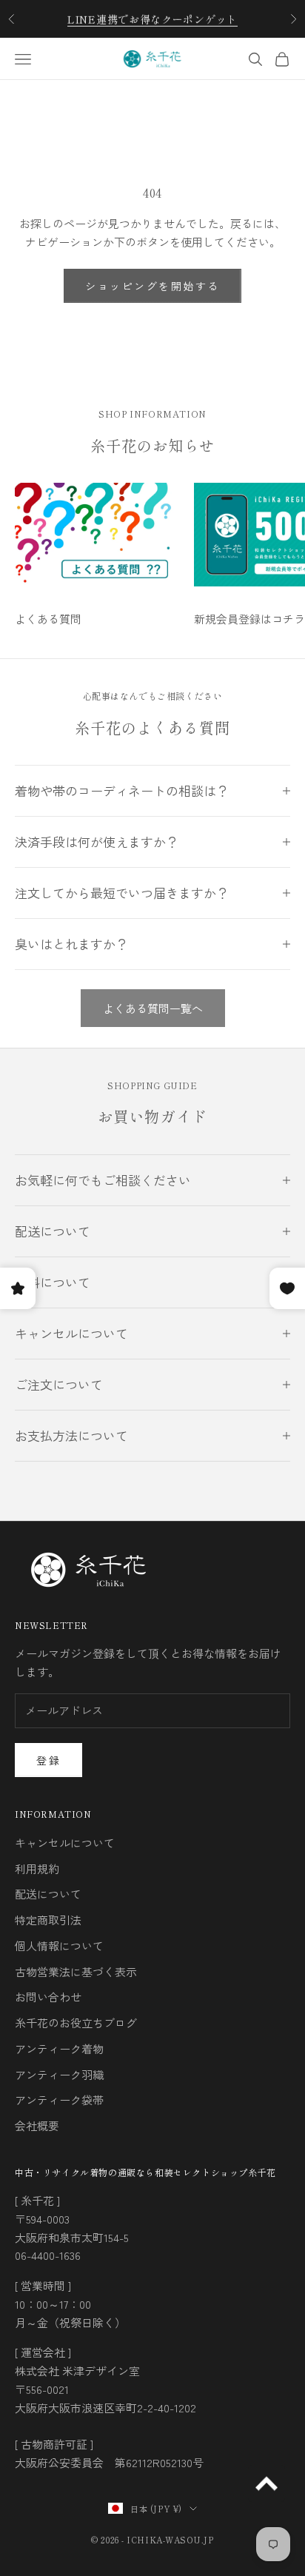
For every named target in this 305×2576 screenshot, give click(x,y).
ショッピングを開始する (152, 286)
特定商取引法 (48, 1920)
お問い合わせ (48, 1997)
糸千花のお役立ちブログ (76, 2023)
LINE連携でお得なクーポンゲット (152, 19)
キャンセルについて (65, 1843)
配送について (48, 1894)
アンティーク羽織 (59, 2074)
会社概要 (37, 2125)
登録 (48, 1760)
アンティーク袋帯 (59, 2100)
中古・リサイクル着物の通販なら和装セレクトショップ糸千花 (145, 2172)
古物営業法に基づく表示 (76, 1971)
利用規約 (37, 1869)
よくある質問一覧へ (153, 1008)
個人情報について (59, 1946)
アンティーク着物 (59, 2048)
